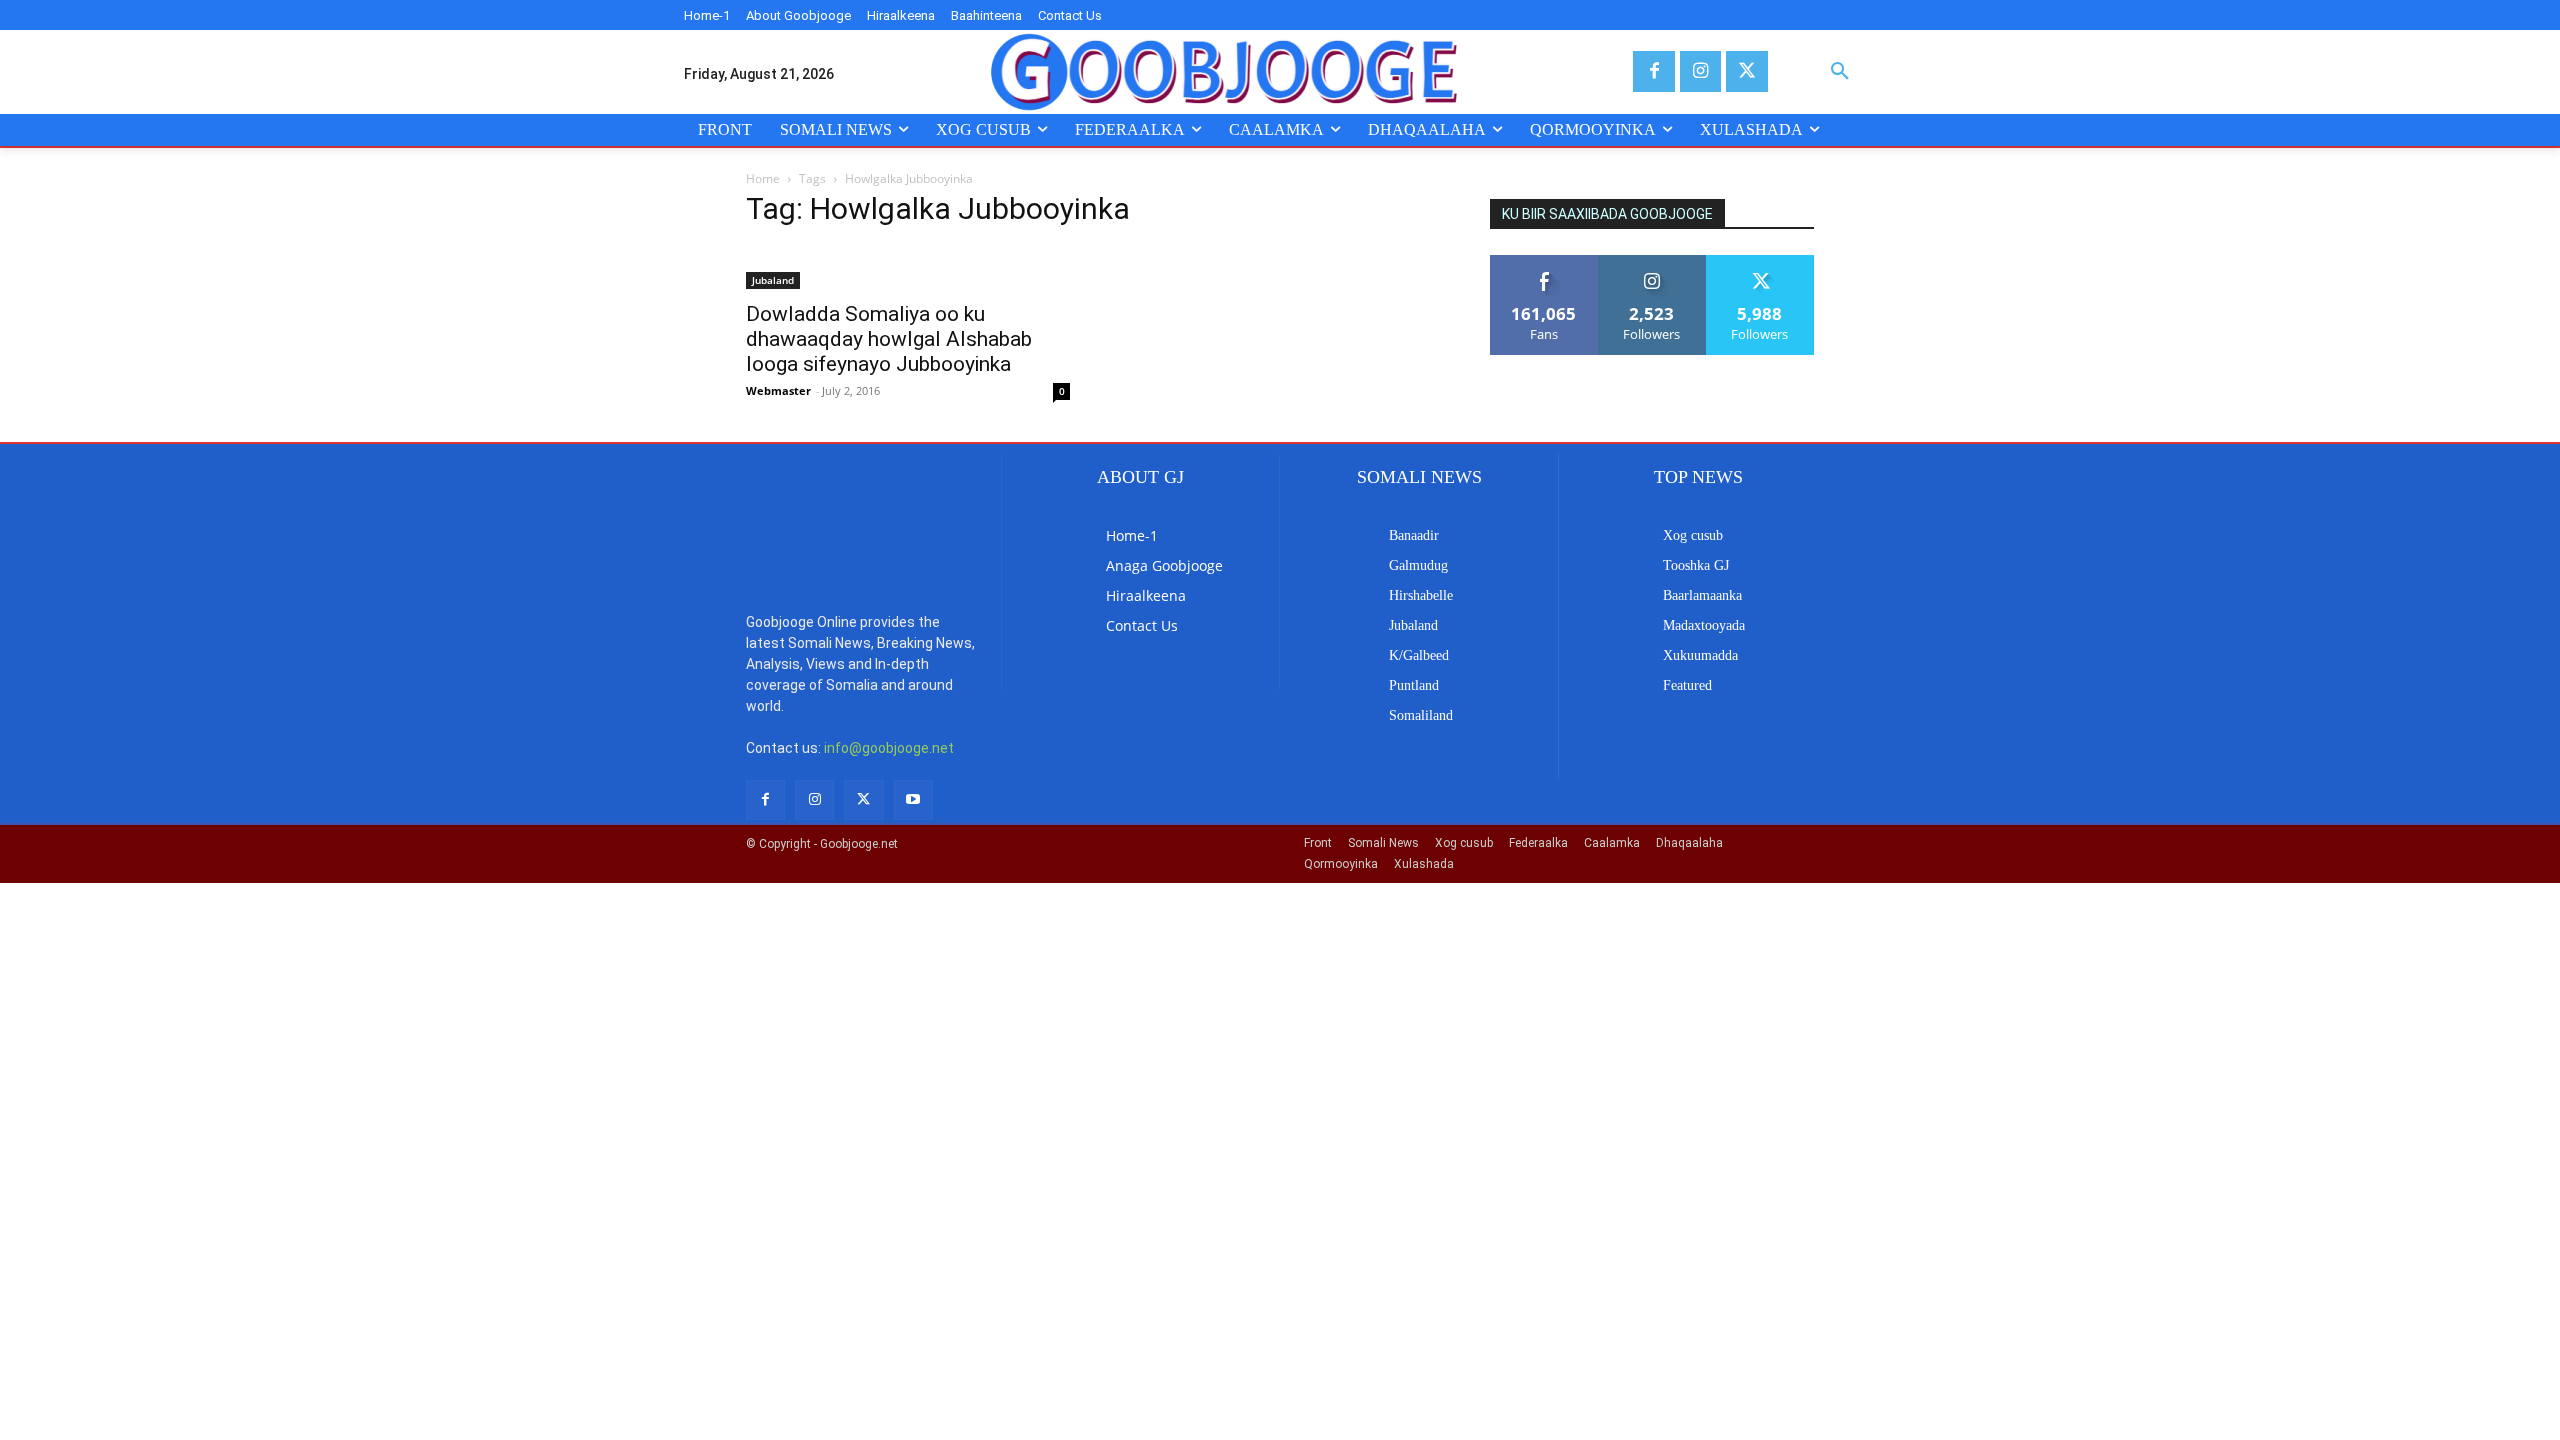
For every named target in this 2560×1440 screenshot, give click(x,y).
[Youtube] (913, 799)
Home (763, 178)
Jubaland (773, 280)
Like (1544, 262)
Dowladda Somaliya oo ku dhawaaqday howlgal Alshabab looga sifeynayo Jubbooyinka (889, 339)
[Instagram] (1700, 71)
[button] (1840, 72)
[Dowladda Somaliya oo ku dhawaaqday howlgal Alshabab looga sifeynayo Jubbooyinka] (908, 268)
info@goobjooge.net (889, 748)
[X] (1746, 71)
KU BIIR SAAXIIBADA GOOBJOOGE (1607, 214)
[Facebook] (1653, 71)
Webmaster (778, 390)
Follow (1652, 262)
